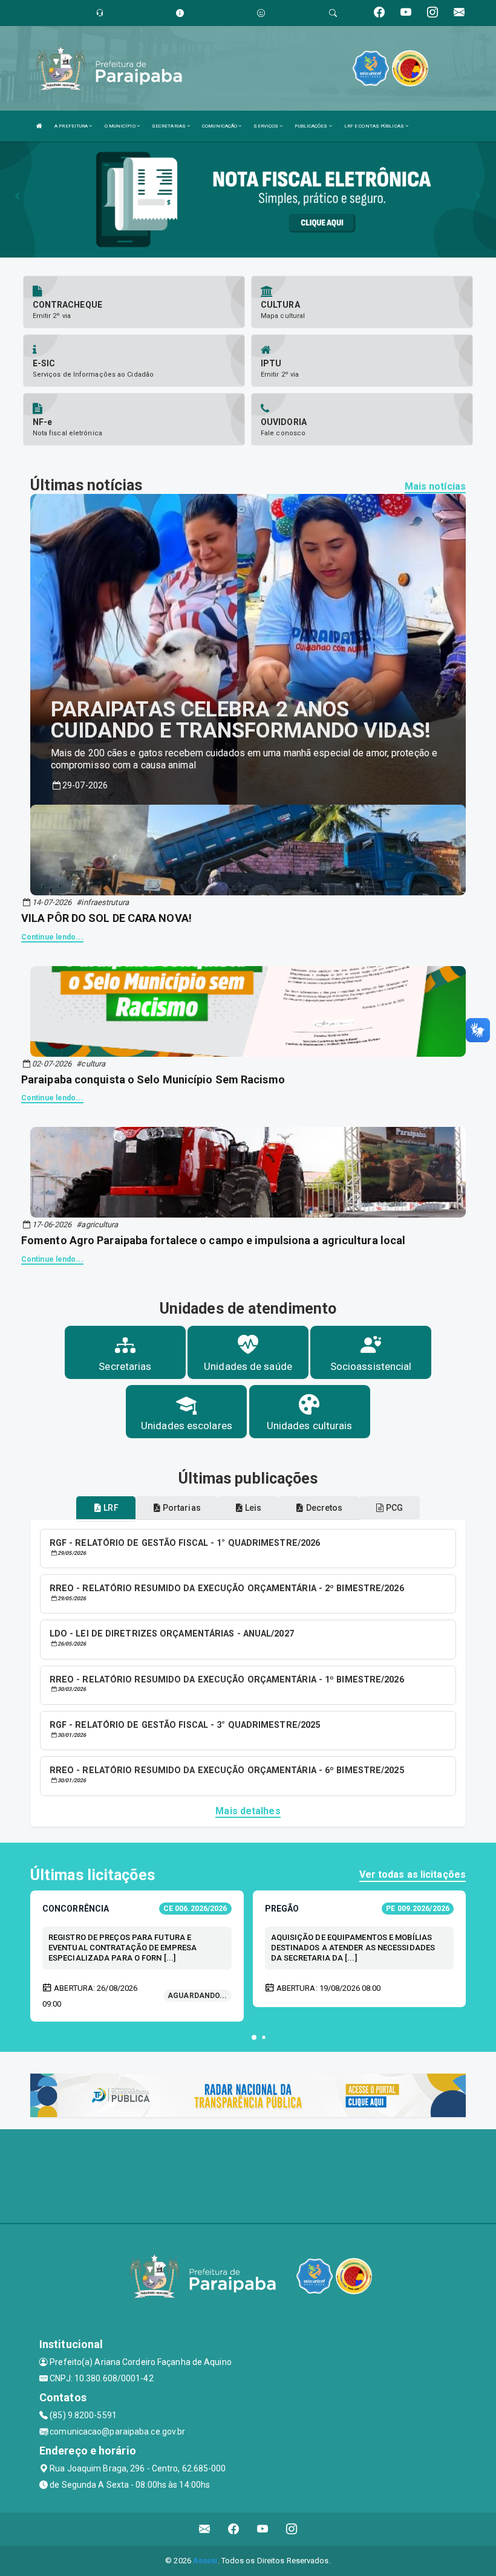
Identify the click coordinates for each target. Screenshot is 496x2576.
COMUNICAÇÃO (220, 126)
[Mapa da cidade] (248, 2175)
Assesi (205, 2561)
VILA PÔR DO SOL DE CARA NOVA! (106, 918)
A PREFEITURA (72, 126)
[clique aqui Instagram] (292, 2529)
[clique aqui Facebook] (234, 2529)
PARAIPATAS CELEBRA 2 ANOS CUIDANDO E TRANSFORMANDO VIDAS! (241, 720)
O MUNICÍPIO (121, 126)
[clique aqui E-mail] (205, 2529)
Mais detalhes (248, 1811)
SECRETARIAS (169, 126)
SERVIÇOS (266, 126)
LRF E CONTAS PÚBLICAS (375, 126)
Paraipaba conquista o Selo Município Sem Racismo (153, 1079)
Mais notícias (435, 486)
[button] (254, 2037)
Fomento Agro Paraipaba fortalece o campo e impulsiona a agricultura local (213, 1240)
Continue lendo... (52, 937)
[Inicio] (39, 126)
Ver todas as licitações (413, 1874)
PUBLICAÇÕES (312, 126)
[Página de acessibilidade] (261, 13)
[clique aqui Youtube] (263, 2529)
